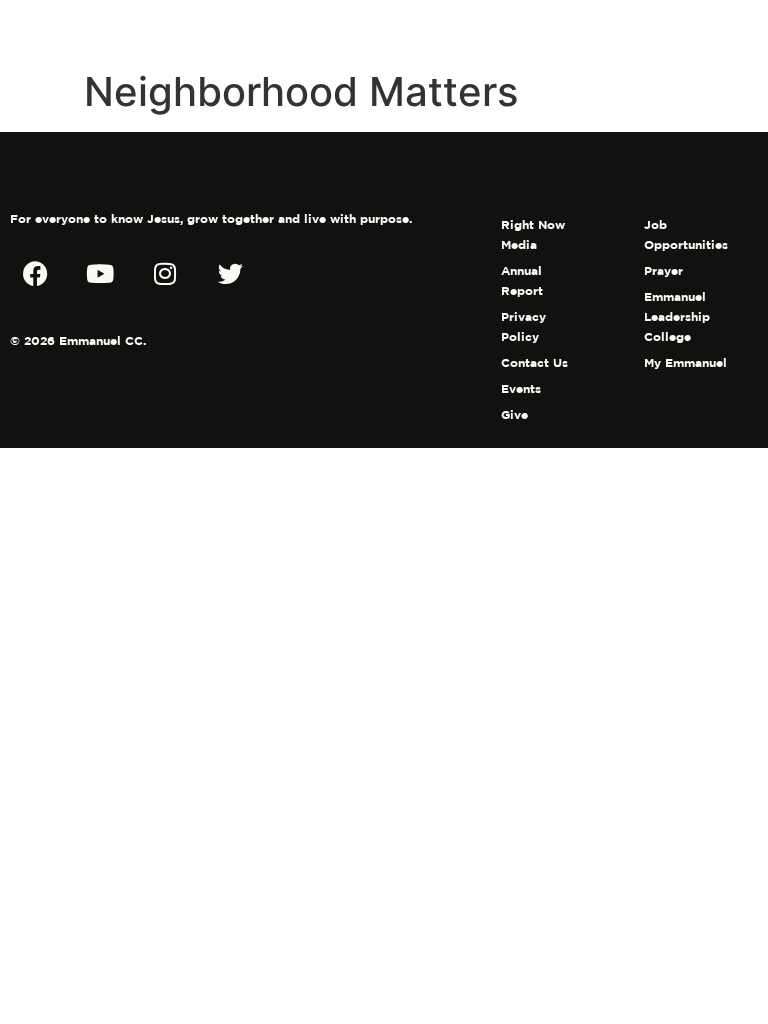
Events (521, 388)
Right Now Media (533, 234)
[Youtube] (100, 273)
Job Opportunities (686, 234)
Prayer (663, 270)
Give (514, 414)
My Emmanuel (685, 362)
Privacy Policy (523, 326)
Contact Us (534, 362)
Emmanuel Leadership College (677, 316)
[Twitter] (230, 273)
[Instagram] (165, 273)
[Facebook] (35, 273)
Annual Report (522, 280)
